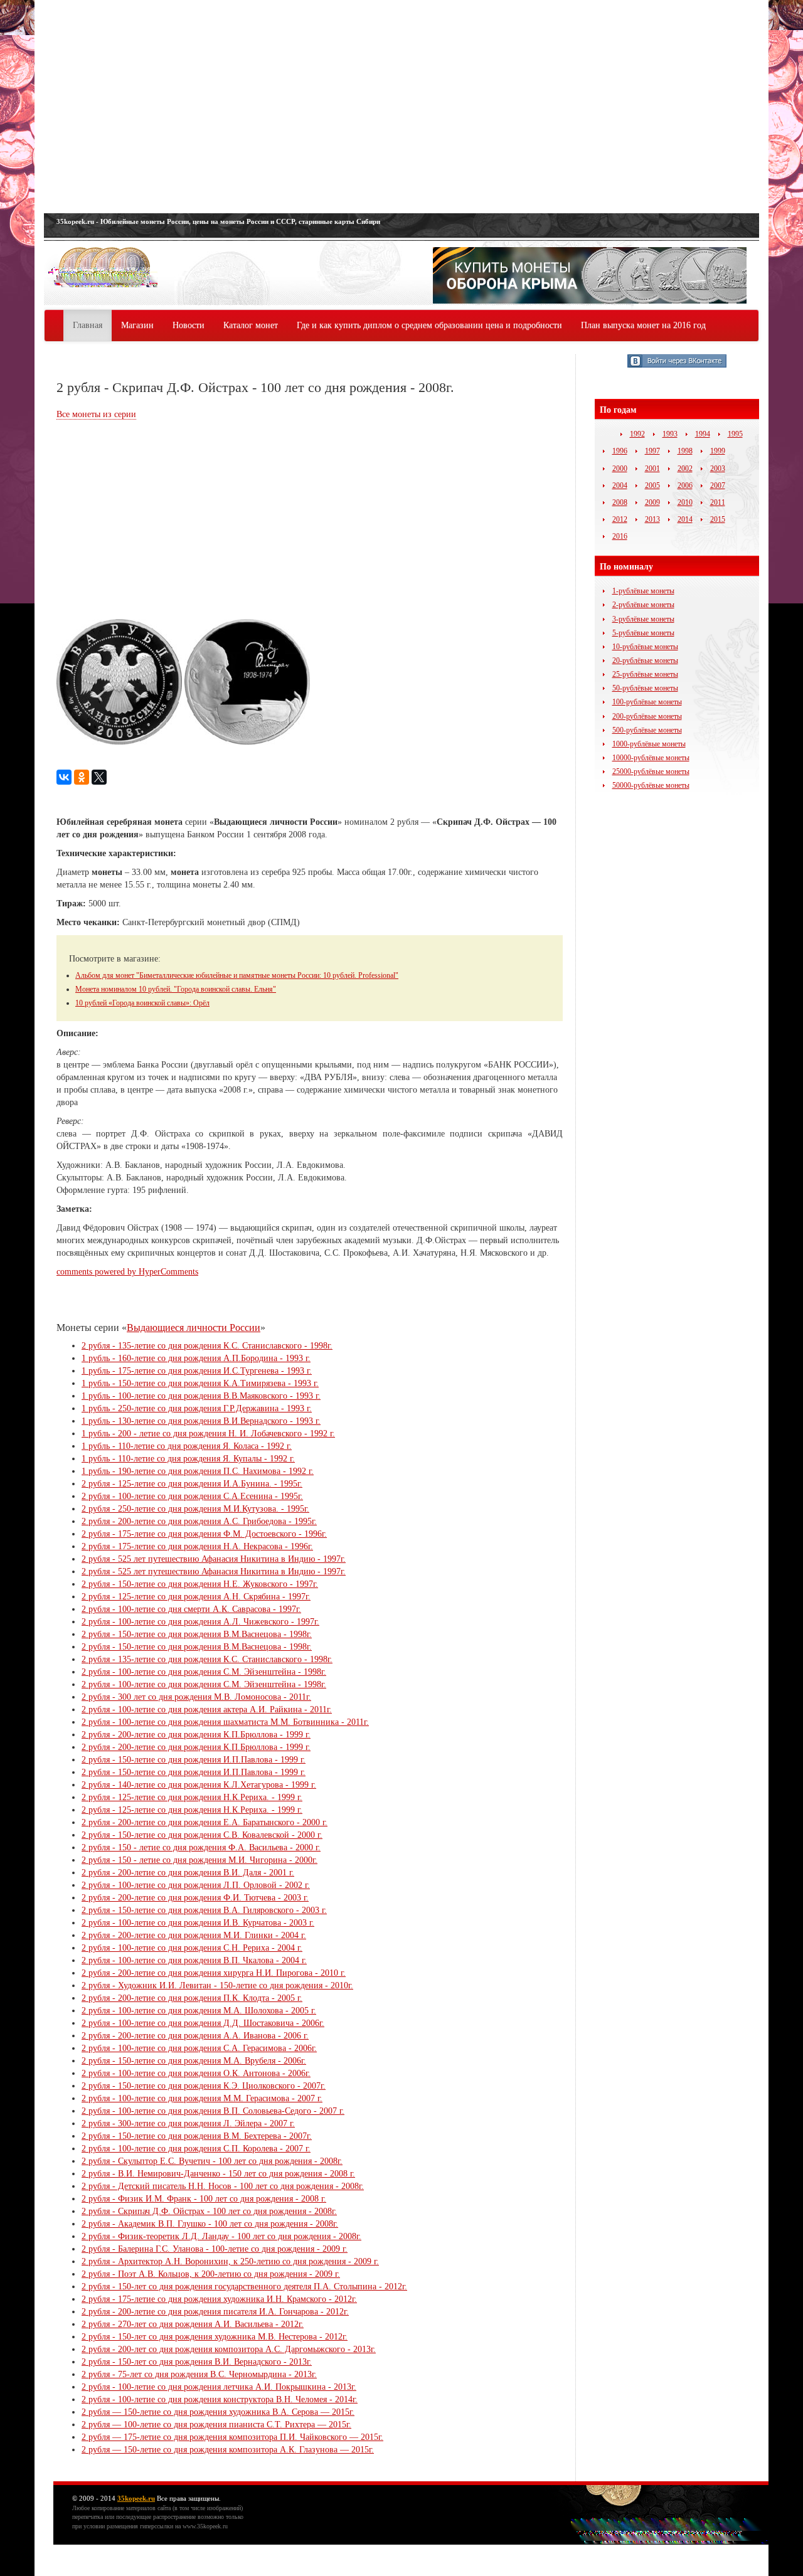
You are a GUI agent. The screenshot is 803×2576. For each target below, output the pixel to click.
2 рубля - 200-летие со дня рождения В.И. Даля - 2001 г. (188, 1873)
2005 (652, 485)
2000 (620, 469)
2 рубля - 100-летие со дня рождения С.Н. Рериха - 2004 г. (192, 1948)
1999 (718, 451)
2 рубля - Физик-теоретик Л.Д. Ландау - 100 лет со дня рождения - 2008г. (221, 2236)
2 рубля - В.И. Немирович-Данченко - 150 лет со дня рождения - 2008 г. (218, 2174)
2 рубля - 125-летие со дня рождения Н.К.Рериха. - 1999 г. (192, 1797)
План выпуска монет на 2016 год (643, 325)
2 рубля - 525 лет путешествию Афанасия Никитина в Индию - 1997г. (214, 1559)
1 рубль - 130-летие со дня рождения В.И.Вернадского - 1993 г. (201, 1421)
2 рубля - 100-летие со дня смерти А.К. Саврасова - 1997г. (191, 1609)
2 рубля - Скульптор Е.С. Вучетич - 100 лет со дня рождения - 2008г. (212, 2161)
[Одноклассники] (82, 777)
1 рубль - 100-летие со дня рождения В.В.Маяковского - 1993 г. (201, 1396)
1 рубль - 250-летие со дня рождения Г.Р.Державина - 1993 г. (197, 1408)
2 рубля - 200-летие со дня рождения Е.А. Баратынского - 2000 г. (205, 1822)
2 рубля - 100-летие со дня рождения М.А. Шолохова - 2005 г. (199, 2011)
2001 (652, 469)
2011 (718, 502)
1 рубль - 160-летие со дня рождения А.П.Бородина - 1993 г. (196, 1358)
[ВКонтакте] (64, 777)
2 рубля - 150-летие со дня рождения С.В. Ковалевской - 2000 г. (202, 1835)
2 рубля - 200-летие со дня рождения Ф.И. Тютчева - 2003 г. (195, 1898)
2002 (685, 469)
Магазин (137, 325)
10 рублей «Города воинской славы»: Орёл (142, 1003)
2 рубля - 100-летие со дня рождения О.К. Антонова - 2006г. (196, 2073)
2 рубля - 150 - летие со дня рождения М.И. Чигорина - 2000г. (199, 1860)
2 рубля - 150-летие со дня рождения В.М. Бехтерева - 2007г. (197, 2136)
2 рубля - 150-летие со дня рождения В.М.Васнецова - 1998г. (197, 1634)
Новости (189, 325)
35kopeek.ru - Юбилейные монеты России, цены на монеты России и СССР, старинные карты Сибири (218, 221)
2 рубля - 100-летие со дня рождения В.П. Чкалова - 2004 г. (194, 1960)
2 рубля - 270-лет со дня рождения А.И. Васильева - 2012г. (193, 2324)
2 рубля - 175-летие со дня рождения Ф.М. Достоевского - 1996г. (204, 1534)
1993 (670, 434)
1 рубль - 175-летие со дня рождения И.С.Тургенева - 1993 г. (197, 1371)
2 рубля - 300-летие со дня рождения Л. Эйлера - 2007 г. (188, 2123)
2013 (652, 519)
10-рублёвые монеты (645, 647)
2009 (652, 502)
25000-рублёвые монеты (651, 771)
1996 (620, 451)
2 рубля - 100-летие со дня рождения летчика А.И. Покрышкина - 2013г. (219, 2387)
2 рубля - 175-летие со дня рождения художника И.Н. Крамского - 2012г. (219, 2299)
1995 (735, 434)
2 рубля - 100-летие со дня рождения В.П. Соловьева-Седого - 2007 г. (213, 2111)
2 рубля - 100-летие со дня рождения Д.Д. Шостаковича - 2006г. (203, 2023)
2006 (685, 485)
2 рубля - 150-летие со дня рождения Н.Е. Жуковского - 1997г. (200, 1584)
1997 (652, 451)
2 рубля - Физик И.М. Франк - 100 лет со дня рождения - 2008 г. (204, 2199)
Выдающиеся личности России (194, 1328)
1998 (685, 451)
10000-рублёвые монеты (651, 758)
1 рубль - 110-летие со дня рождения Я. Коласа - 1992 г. (187, 1446)
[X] (99, 777)
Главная (88, 325)
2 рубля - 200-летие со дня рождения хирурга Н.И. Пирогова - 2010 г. (214, 1973)
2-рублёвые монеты (643, 605)
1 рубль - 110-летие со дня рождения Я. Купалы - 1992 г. (188, 1459)
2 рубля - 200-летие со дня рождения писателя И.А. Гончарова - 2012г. (215, 2312)
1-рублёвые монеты (643, 591)
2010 (685, 502)
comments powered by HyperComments (127, 1272)
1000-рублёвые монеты (649, 744)
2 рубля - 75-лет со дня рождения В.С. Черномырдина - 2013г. (199, 2374)
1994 (703, 434)
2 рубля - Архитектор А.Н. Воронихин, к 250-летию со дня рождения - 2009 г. (230, 2261)
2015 (718, 519)
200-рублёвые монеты (647, 716)
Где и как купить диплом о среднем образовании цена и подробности (429, 325)
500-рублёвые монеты (647, 730)
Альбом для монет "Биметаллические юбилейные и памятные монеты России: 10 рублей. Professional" (237, 975)
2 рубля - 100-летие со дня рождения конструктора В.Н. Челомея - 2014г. (220, 2399)
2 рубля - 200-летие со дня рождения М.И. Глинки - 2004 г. (194, 1935)
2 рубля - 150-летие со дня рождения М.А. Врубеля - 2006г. (194, 2061)
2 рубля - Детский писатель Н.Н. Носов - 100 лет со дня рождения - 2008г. (223, 2186)
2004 (620, 485)
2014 (685, 519)
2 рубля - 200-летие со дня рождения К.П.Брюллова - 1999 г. (196, 1735)
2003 (718, 469)
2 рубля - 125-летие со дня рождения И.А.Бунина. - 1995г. (192, 1484)
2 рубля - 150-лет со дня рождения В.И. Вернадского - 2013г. (197, 2362)
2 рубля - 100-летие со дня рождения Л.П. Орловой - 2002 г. (196, 1885)
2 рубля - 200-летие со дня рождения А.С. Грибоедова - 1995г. (199, 1521)
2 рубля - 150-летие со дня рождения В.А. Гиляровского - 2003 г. (204, 1910)
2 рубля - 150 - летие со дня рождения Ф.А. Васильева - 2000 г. (201, 1847)
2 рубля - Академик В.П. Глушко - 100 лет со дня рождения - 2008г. (210, 2224)
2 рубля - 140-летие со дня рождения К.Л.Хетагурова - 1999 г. (199, 1785)
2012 (620, 519)
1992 (637, 434)
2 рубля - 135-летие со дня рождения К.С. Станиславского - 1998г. (207, 1346)
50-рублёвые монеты (645, 688)
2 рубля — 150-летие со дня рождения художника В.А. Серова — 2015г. (218, 2412)
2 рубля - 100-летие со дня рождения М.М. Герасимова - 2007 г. (202, 2098)
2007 (718, 485)
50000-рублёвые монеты (651, 785)
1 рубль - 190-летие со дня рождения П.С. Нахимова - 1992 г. (198, 1471)
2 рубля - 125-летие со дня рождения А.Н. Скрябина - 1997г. (196, 1597)
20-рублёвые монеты (645, 660)
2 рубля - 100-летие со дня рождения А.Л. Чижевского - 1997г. (200, 1622)
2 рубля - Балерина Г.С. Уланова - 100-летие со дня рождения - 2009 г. (215, 2249)
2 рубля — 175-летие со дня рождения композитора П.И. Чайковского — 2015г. (232, 2437)
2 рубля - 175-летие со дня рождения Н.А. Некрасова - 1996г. (197, 1546)
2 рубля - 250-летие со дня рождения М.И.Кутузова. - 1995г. (195, 1509)
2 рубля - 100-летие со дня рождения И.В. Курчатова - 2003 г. (198, 1923)
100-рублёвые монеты (647, 702)
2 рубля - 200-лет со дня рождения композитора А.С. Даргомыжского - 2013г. (229, 2349)
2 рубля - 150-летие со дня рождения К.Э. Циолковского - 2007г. (204, 2086)
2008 (620, 502)
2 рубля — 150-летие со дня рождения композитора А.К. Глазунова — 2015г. (228, 2450)
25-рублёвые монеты (645, 674)
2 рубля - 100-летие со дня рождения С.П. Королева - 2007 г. (196, 2149)
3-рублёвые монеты (643, 619)
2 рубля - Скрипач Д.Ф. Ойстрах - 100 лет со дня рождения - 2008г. (209, 2211)
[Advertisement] (401, 107)
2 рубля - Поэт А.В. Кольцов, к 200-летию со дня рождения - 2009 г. (211, 2274)
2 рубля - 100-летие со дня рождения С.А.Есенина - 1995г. (192, 1496)
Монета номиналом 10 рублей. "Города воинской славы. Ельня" (176, 989)
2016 (620, 536)
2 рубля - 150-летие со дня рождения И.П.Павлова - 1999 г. (194, 1760)
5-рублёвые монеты (643, 633)
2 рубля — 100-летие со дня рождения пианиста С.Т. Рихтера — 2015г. (216, 2425)
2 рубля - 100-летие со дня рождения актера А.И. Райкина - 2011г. (207, 1709)
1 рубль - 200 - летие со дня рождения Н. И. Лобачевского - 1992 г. (208, 1434)
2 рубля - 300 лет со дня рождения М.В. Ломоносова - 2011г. (196, 1697)
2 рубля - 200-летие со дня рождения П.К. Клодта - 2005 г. (192, 1998)
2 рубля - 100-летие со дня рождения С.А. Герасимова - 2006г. (199, 2048)
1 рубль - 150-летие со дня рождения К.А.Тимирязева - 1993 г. (200, 1383)
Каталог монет (251, 325)
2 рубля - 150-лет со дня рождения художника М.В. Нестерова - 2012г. (215, 2337)
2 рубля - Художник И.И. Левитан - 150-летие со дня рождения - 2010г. (217, 1985)
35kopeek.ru (136, 2498)
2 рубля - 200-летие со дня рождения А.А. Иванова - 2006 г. (195, 2036)
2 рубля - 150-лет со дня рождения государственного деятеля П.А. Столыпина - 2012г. (244, 2287)
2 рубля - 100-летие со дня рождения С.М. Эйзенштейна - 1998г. (204, 1672)
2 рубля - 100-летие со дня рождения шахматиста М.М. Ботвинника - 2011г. (225, 1722)
